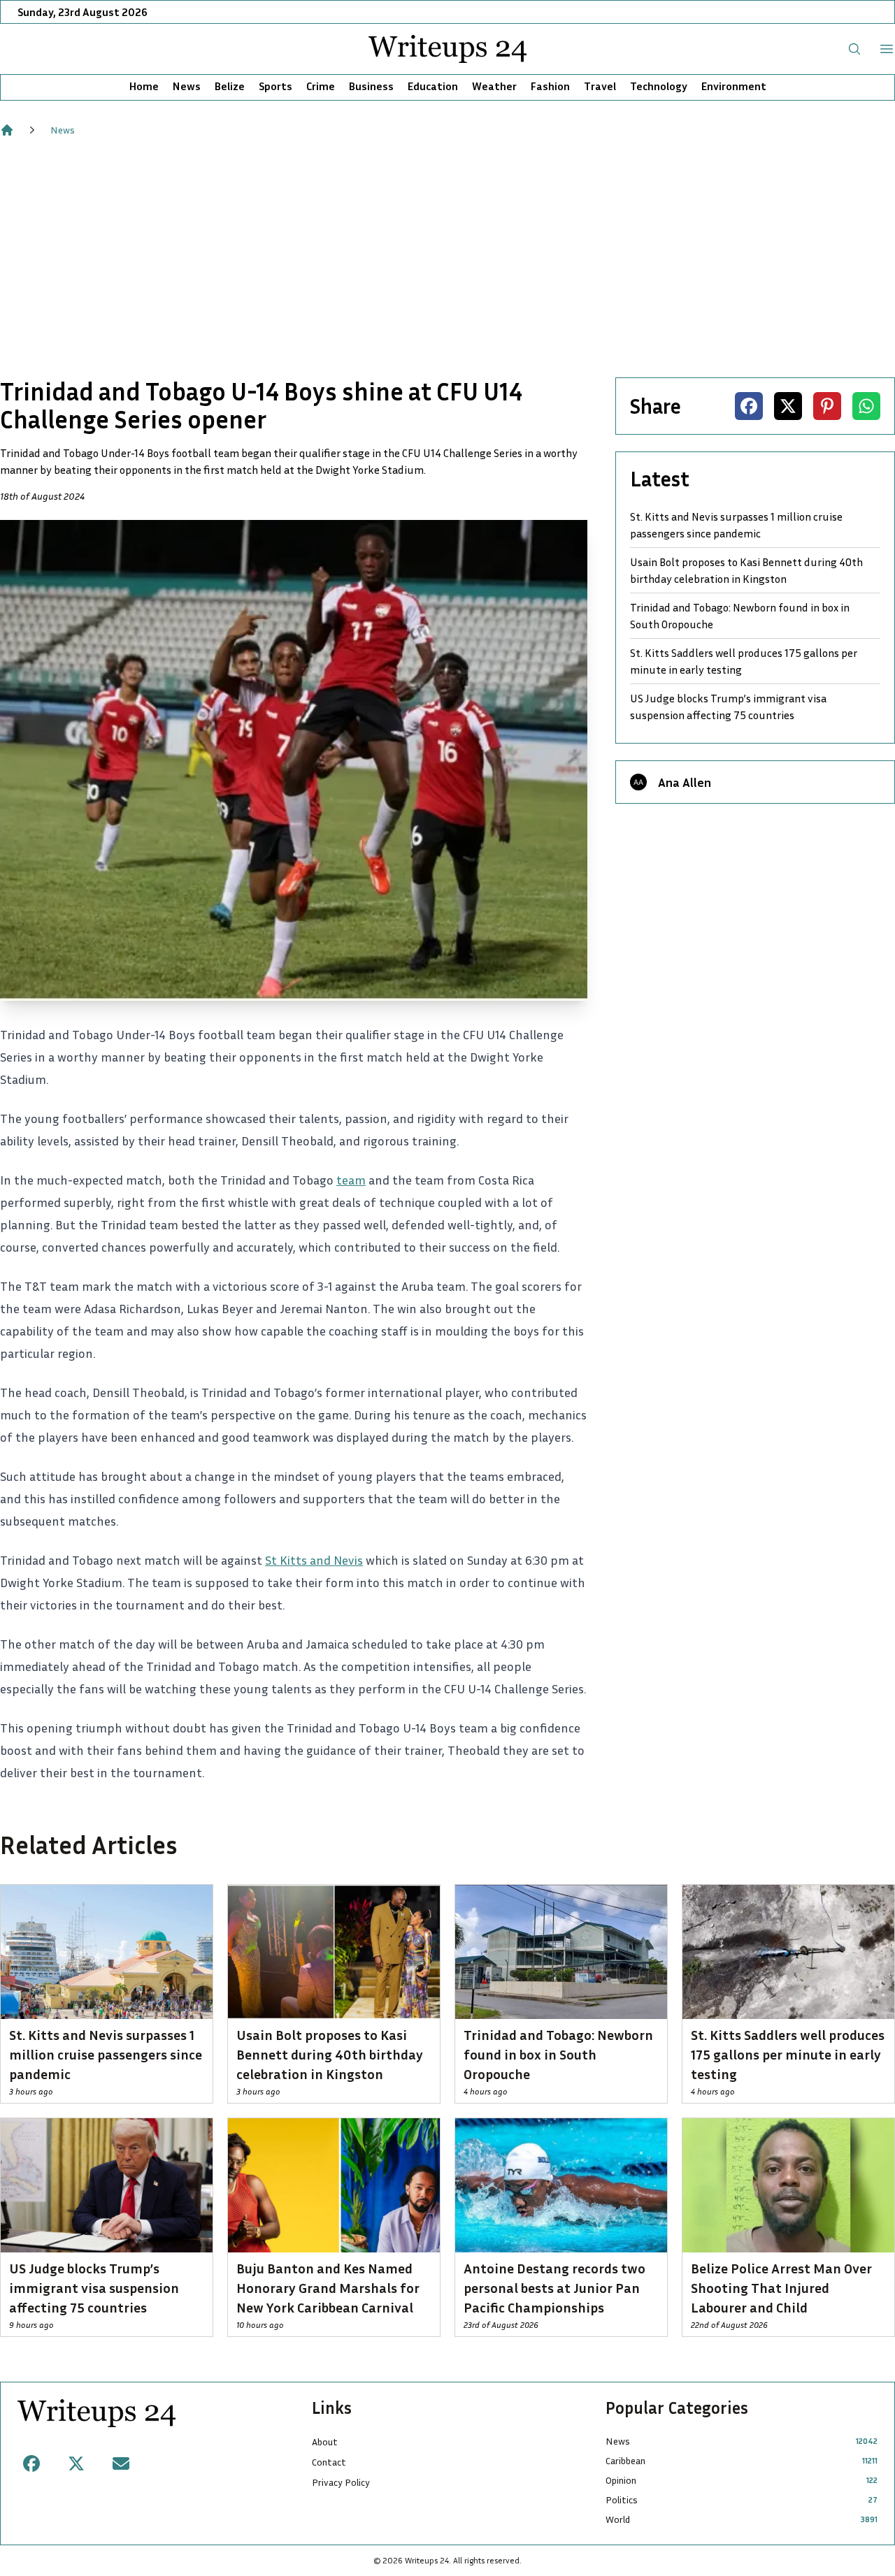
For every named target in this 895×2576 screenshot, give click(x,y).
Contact (329, 2462)
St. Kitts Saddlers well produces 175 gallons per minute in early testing (744, 661)
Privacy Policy (341, 2482)
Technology (659, 86)
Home (144, 86)
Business (371, 86)
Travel (600, 86)
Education (433, 86)
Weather (494, 86)
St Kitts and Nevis (314, 1560)
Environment (734, 86)
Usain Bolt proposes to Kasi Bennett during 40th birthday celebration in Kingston (746, 570)
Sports (275, 86)
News (187, 86)
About (325, 2441)
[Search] (854, 49)
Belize (230, 86)
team (351, 1180)
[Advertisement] (447, 257)
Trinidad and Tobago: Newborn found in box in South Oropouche (740, 616)
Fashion (550, 86)
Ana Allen (685, 782)
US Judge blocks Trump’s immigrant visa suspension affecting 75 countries (728, 707)
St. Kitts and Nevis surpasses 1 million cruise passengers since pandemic (736, 525)
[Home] (7, 130)
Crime (321, 86)
